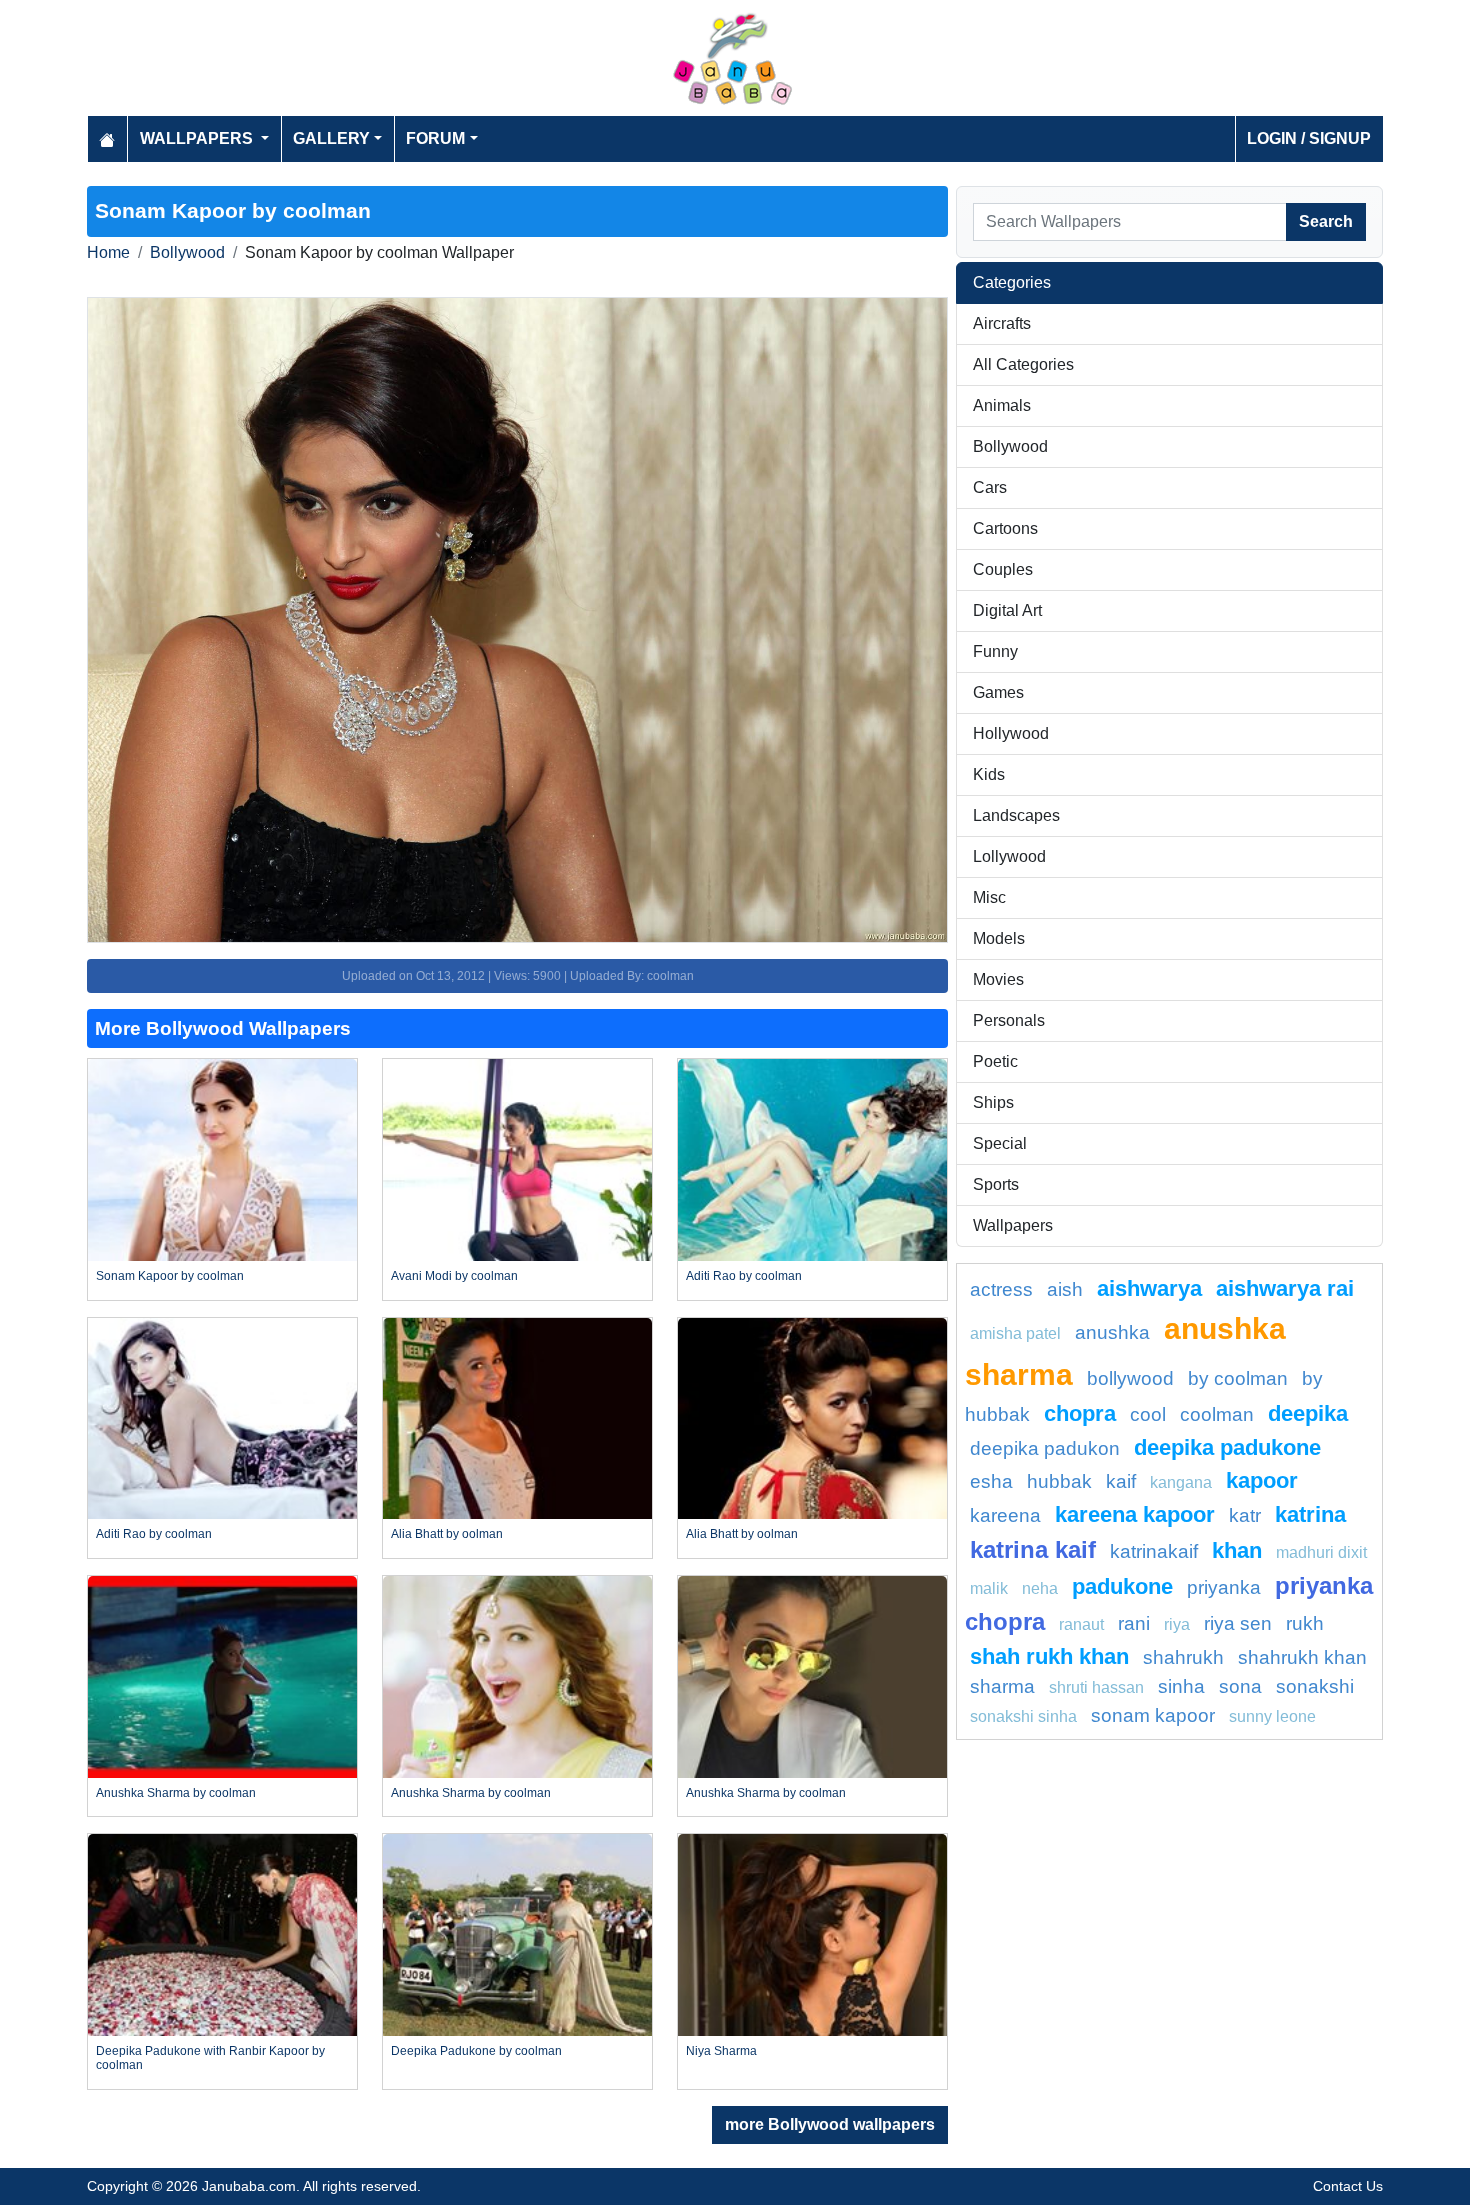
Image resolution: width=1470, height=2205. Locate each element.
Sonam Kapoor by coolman (170, 1276)
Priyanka (1224, 1587)
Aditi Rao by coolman (744, 1276)
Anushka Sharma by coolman (176, 1793)
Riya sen (1238, 1623)
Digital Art (1007, 610)
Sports (996, 1184)
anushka (1112, 1332)
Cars (990, 487)
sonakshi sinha (1023, 1716)
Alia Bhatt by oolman (447, 1534)
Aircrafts (1002, 323)
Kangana (1181, 1482)
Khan (1237, 1550)
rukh (1305, 1623)
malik (989, 1588)
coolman (1217, 1414)
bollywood (1130, 1378)
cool (1148, 1414)
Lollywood (1009, 856)
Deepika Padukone (1227, 1447)
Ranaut (1081, 1624)
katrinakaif (1154, 1551)
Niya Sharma (721, 2051)
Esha (991, 1481)
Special (1000, 1143)
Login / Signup (1309, 138)
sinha (1181, 1686)
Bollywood (187, 252)
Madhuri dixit (1321, 1552)
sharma (1002, 1686)
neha (1040, 1588)
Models (999, 938)
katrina (1310, 1514)
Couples (1003, 569)
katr (1245, 1515)
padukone (1122, 1586)
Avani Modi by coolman (454, 1276)
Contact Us (1348, 2186)
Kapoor (1262, 1480)
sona (1240, 1686)
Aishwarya (1149, 1288)
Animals (1002, 405)
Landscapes (1016, 815)
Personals (1009, 1020)
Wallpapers (1013, 1225)
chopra (1080, 1413)
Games (998, 692)
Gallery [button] (331, 138)
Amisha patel (1015, 1333)
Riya (1177, 1624)
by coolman (1238, 1378)
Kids (989, 774)
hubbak (1059, 1481)
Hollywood (1011, 733)
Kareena (1005, 1515)
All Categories (1023, 364)
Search (1326, 221)
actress (1001, 1289)
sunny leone (1272, 1716)
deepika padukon (1045, 1448)
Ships (993, 1102)
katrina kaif (1033, 1549)
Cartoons (1005, 528)
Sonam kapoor (1153, 1715)
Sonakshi (1315, 1686)
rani (1134, 1623)
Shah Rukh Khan (1049, 1656)
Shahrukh (1183, 1657)
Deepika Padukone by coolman (476, 2051)
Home (108, 252)
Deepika (1308, 1413)
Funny (995, 651)
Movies (998, 979)
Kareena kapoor (1135, 1514)
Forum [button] (435, 138)
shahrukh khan (1302, 1657)
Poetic (995, 1061)
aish (1065, 1289)
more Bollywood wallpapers (830, 2124)
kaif (1121, 1481)
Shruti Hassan (1096, 1687)
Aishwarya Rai (1285, 1288)
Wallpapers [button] (198, 138)
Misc (989, 897)
